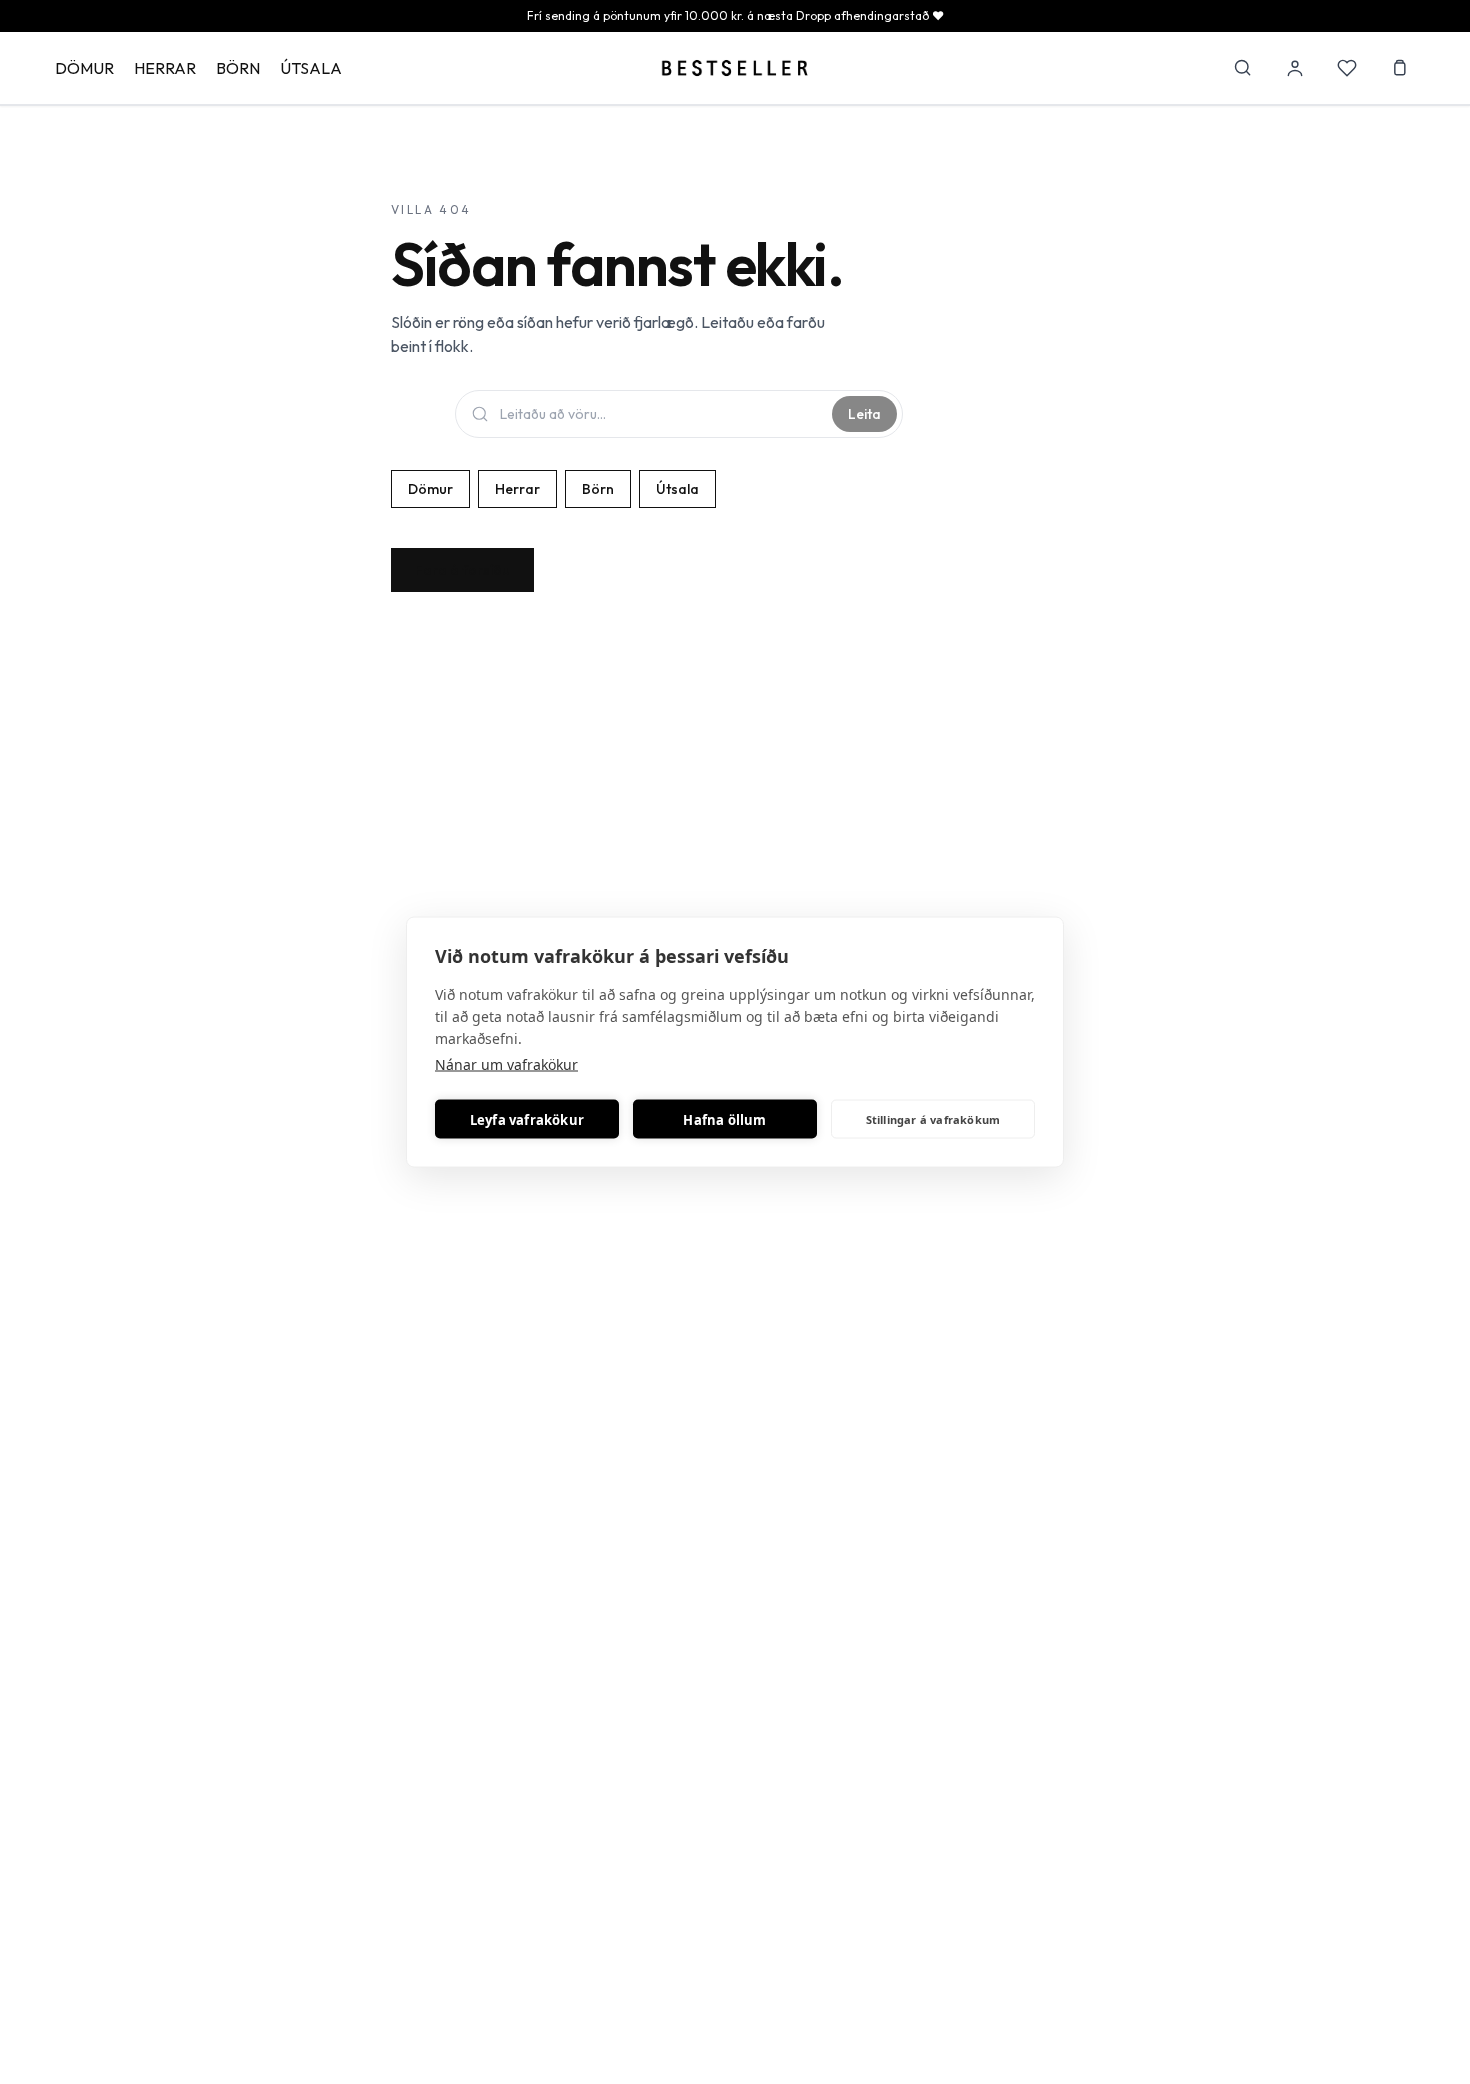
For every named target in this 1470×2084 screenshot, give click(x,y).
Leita (864, 414)
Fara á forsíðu (462, 570)
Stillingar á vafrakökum (933, 1118)
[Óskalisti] (1347, 68)
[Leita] (1243, 68)
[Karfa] (1399, 68)
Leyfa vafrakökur (527, 1119)
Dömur (84, 68)
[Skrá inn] (1295, 68)
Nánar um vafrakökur (506, 1064)
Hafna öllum (724, 1119)
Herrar (165, 68)
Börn (238, 68)
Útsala (311, 68)
